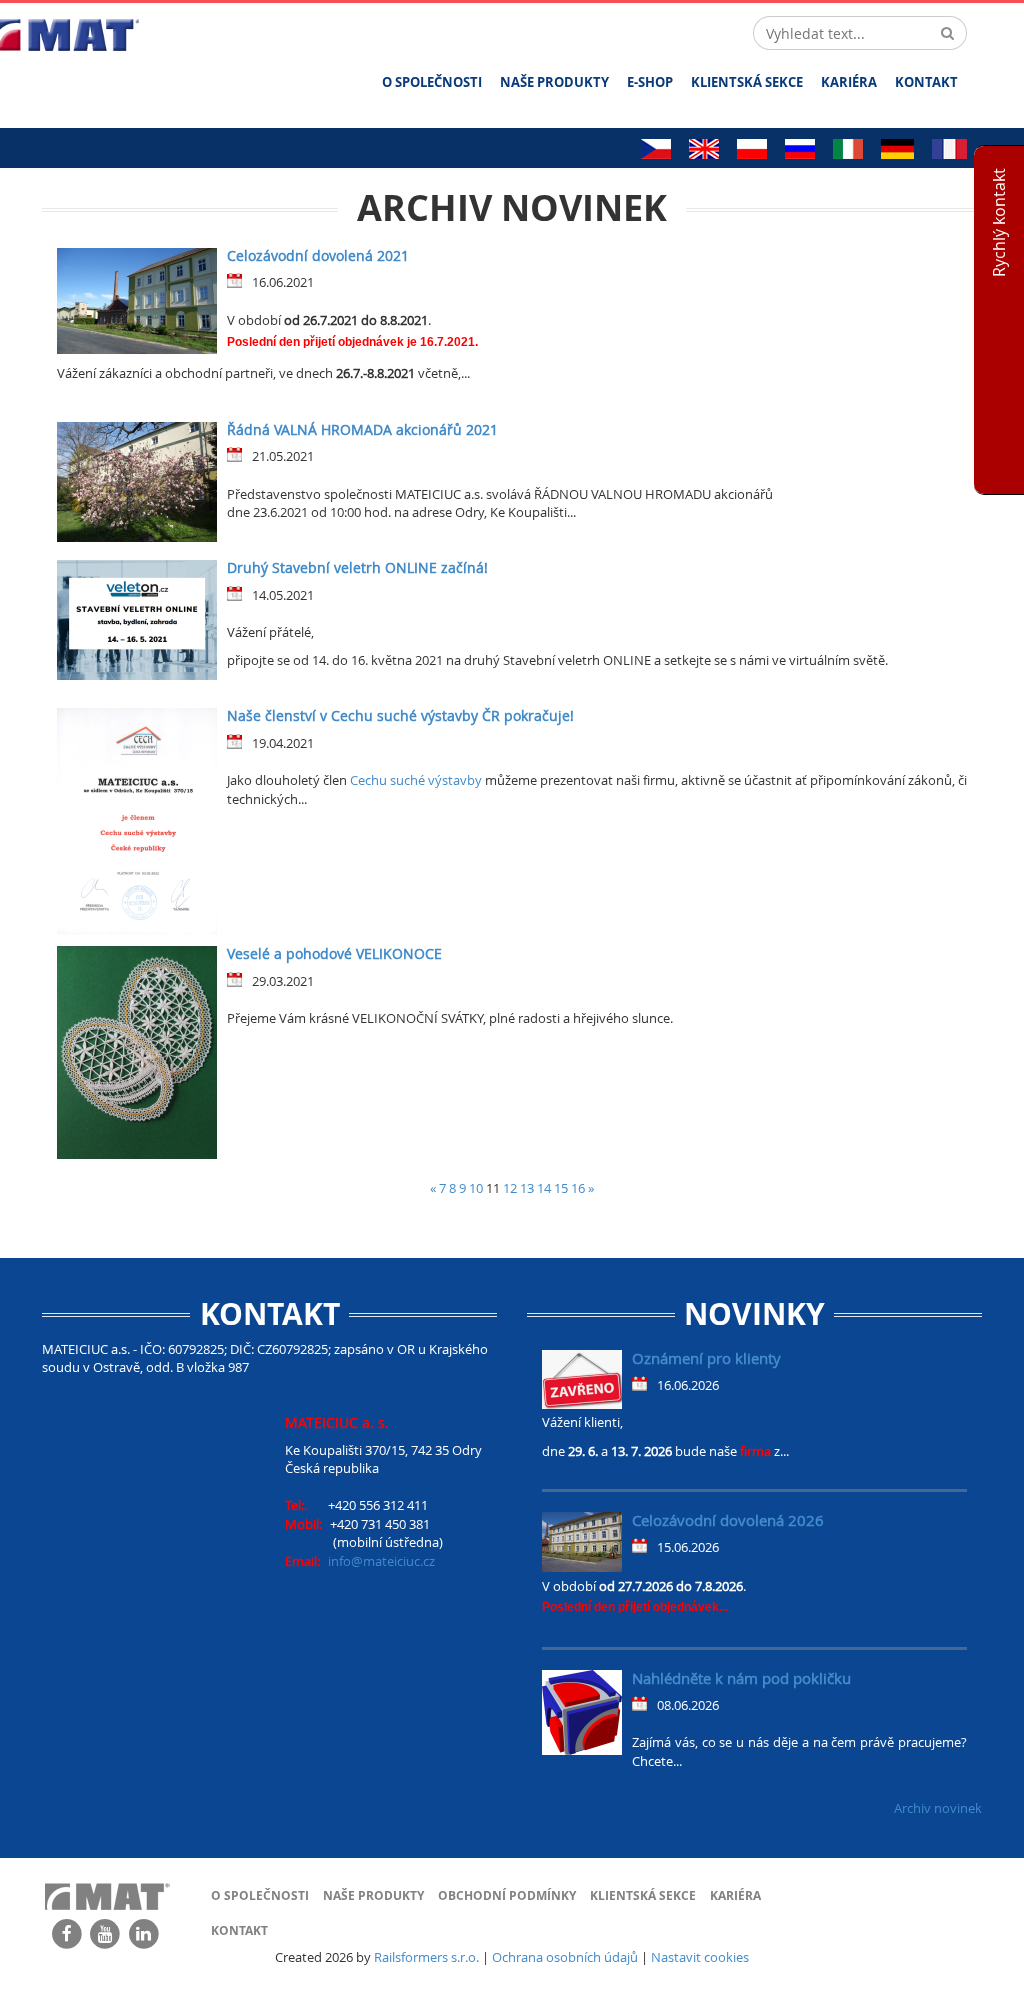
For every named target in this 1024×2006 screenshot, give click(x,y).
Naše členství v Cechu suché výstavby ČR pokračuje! (400, 715)
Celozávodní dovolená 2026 (728, 1520)
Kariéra (849, 82)
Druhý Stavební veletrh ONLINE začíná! (357, 567)
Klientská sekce (747, 82)
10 (476, 1188)
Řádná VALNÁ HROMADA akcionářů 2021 (362, 429)
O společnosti (432, 82)
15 (561, 1188)
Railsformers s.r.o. (426, 1957)
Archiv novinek (938, 1808)
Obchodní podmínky (507, 1895)
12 (510, 1188)
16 (578, 1188)
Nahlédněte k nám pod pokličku (741, 1678)
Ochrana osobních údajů (565, 1957)
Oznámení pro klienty (706, 1358)
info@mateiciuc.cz (381, 1561)
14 (544, 1188)
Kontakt (926, 82)
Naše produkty (554, 82)
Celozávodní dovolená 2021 (318, 255)
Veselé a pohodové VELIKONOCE (334, 953)
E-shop (650, 82)
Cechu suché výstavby (417, 780)
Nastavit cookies (700, 1957)
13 (527, 1188)
